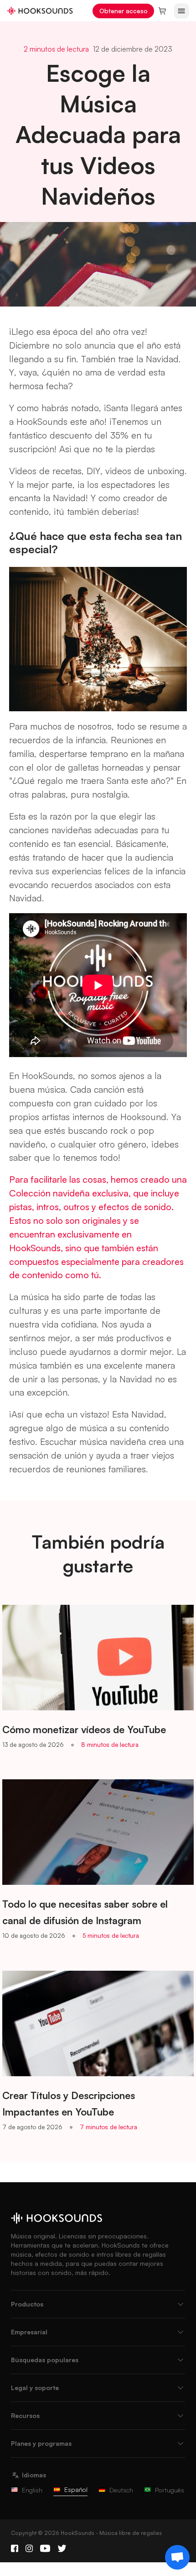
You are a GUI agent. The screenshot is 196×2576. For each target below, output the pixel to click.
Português (170, 2490)
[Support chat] (177, 2557)
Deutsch (121, 2490)
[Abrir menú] (181, 11)
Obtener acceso (124, 11)
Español (76, 2489)
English (32, 2490)
